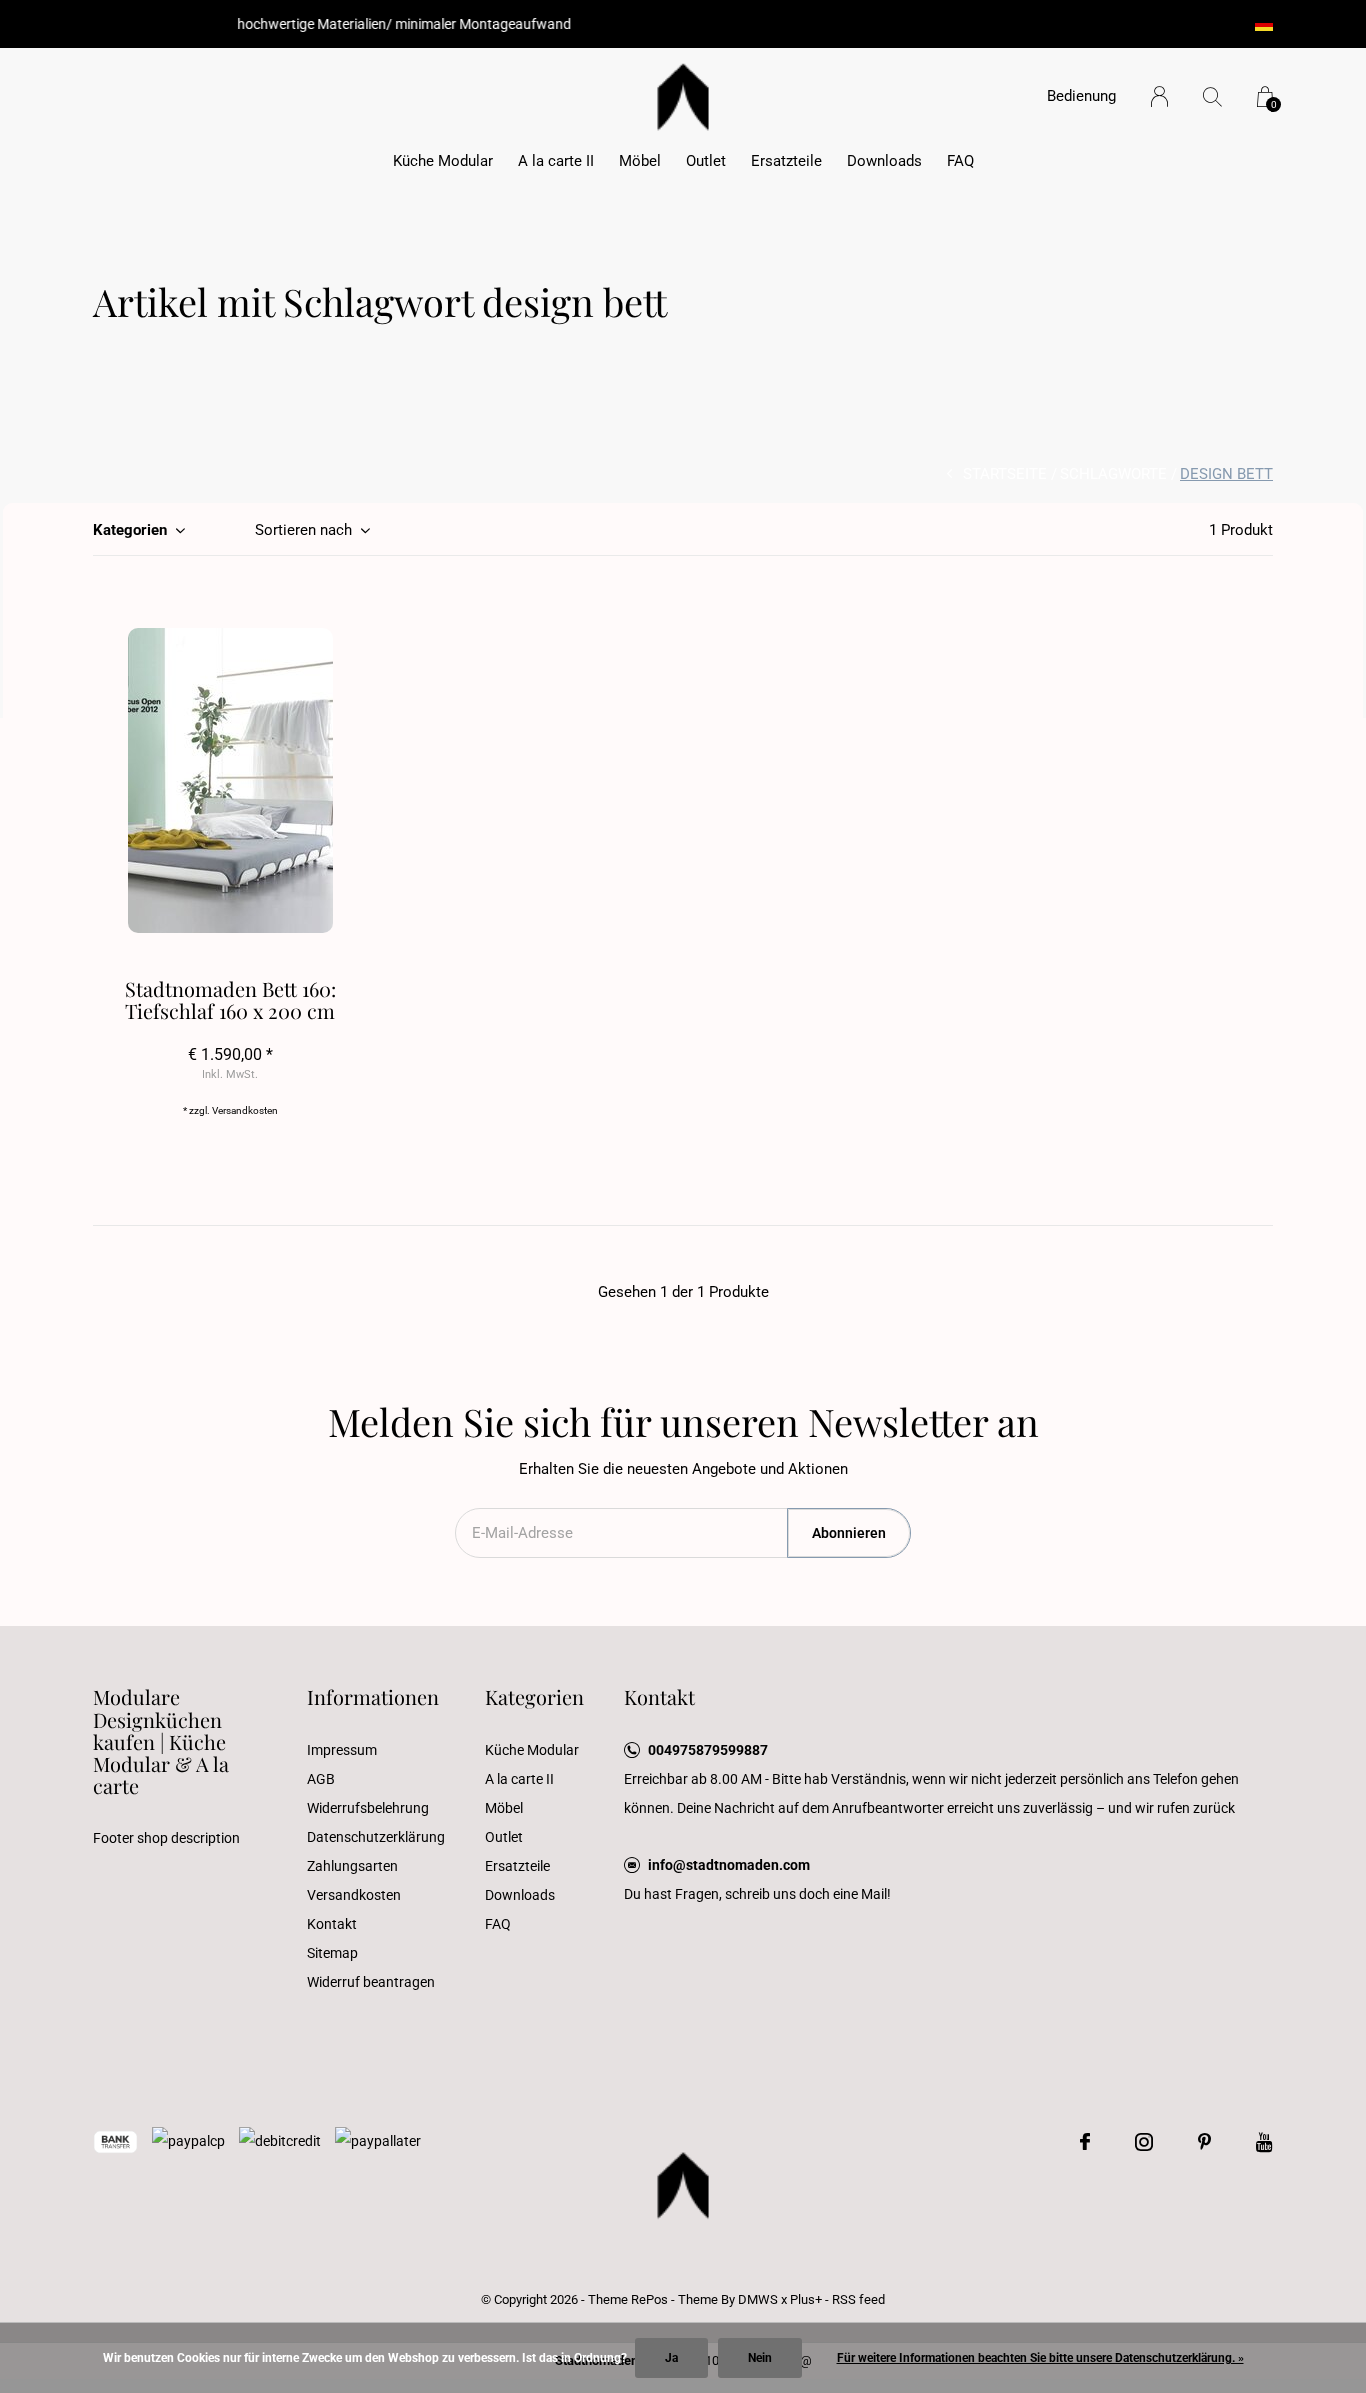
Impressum (342, 1750)
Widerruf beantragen (371, 1982)
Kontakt (332, 1924)
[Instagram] (1144, 2142)
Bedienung (1081, 96)
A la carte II (556, 161)
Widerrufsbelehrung (368, 1808)
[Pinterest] (1204, 2142)
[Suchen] (1212, 96)
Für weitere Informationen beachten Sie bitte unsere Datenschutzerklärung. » (1040, 2358)
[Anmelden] (1159, 96)
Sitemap (332, 1953)
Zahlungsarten (352, 1866)
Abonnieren (849, 1533)
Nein (760, 2358)
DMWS (758, 2299)
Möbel (640, 161)
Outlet (706, 161)
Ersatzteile (786, 161)
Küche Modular (443, 161)
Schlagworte (1113, 474)
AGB (321, 1779)
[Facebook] (1085, 2142)
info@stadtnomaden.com (729, 1865)
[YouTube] (1264, 2142)
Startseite (1005, 474)
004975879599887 (708, 1750)
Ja (671, 2358)
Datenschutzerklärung (376, 1837)
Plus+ (806, 2299)
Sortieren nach (303, 530)
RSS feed (858, 2299)
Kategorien (130, 530)
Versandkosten (245, 1110)
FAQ (960, 161)
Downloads (884, 161)
